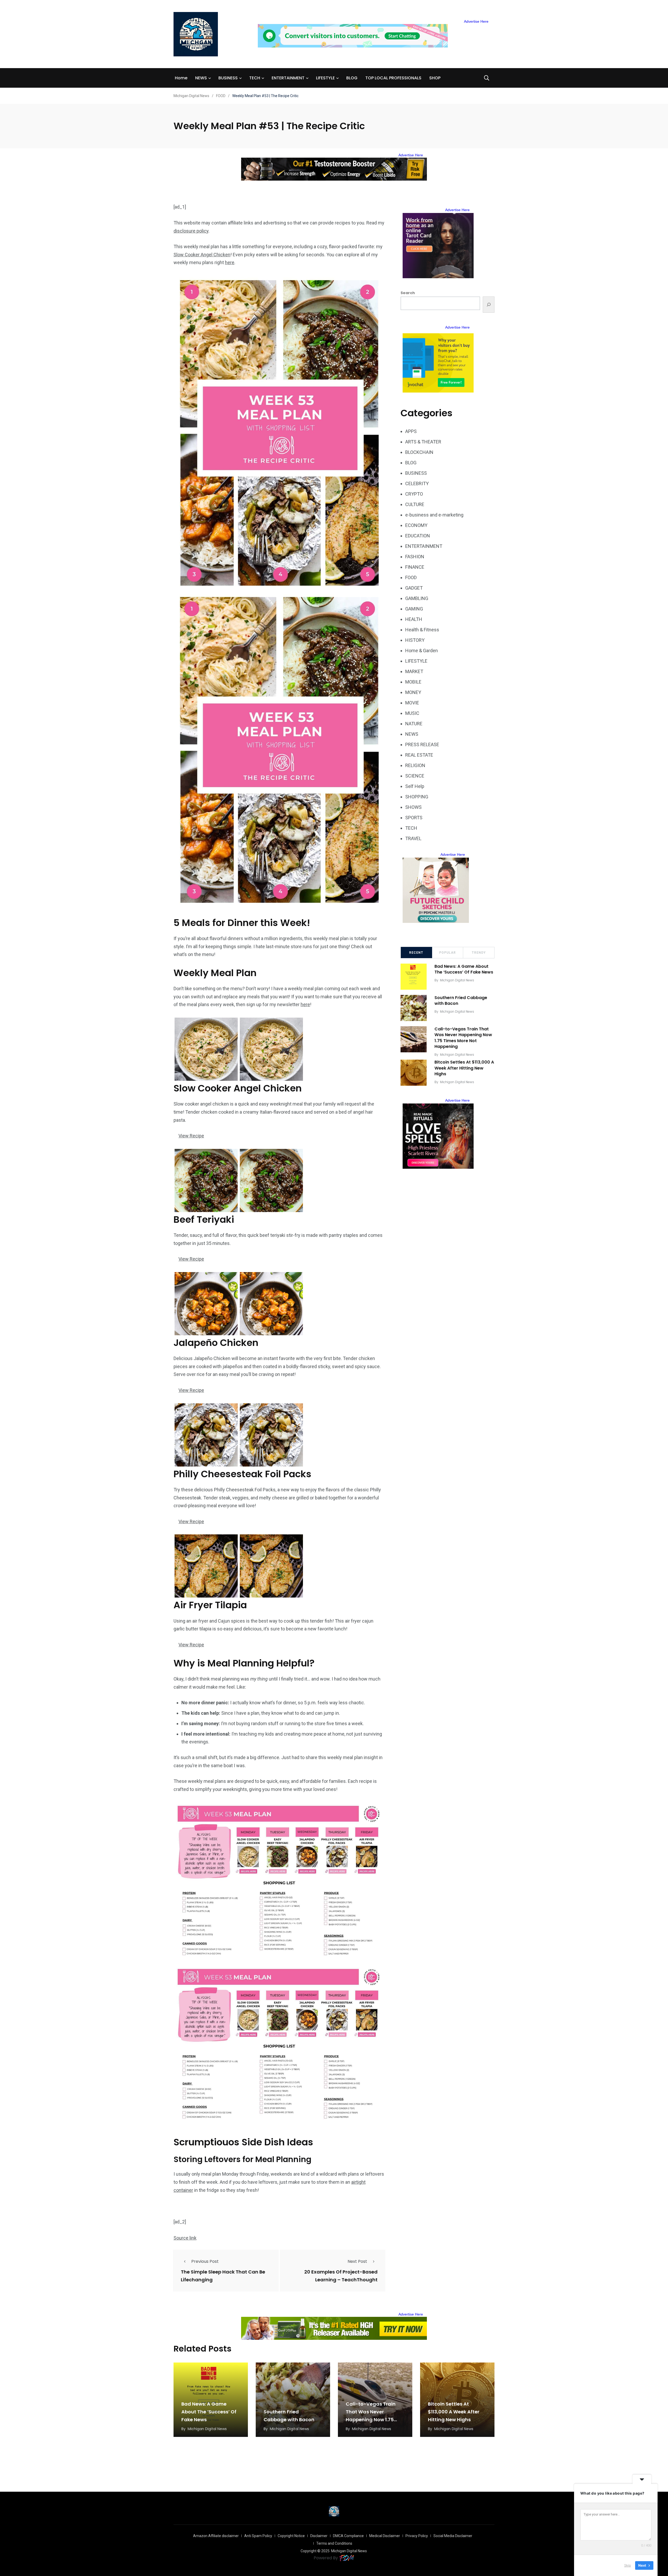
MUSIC (412, 713)
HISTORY (415, 640)
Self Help (415, 786)
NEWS (201, 78)
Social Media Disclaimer (453, 2536)
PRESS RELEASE (422, 744)
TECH (255, 78)
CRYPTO (414, 494)
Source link (185, 2238)
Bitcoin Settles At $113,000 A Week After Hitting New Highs (464, 1068)
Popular (448, 953)
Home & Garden (422, 651)
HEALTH (414, 619)
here (230, 262)
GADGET (414, 588)
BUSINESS (228, 78)
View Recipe (191, 1136)
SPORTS (414, 818)
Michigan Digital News (457, 980)
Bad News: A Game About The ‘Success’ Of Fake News (464, 969)
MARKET (414, 671)
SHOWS (413, 807)
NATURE (414, 724)
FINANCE (415, 567)
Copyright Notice (291, 2536)
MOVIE (412, 703)
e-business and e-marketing (434, 515)
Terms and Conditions (334, 2543)
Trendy (479, 953)
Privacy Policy (417, 2536)
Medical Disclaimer (385, 2536)
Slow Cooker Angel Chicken (202, 255)
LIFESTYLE (325, 78)
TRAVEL (413, 838)
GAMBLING (417, 598)
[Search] (489, 305)
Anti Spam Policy (258, 2536)
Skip (628, 2565)
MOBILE (413, 682)
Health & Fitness (422, 630)
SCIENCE (415, 776)
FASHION (415, 557)
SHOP (435, 78)
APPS (411, 431)
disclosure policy (191, 231)
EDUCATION (418, 536)
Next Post (357, 2261)
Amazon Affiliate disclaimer (216, 2536)
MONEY (413, 692)
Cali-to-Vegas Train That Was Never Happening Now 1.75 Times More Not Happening (463, 1038)
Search (408, 293)
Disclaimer (319, 2536)
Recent (416, 953)
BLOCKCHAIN (419, 452)
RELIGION (415, 765)
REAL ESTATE (419, 755)
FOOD (411, 577)
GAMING (414, 609)
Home (181, 78)
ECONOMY (416, 525)
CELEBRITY (417, 483)
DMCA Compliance (348, 2536)
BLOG (352, 78)
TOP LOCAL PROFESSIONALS (393, 78)
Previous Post (205, 2261)
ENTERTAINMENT (288, 78)
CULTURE (415, 504)
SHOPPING (417, 797)
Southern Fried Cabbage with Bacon (461, 1001)
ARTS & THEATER (423, 442)
